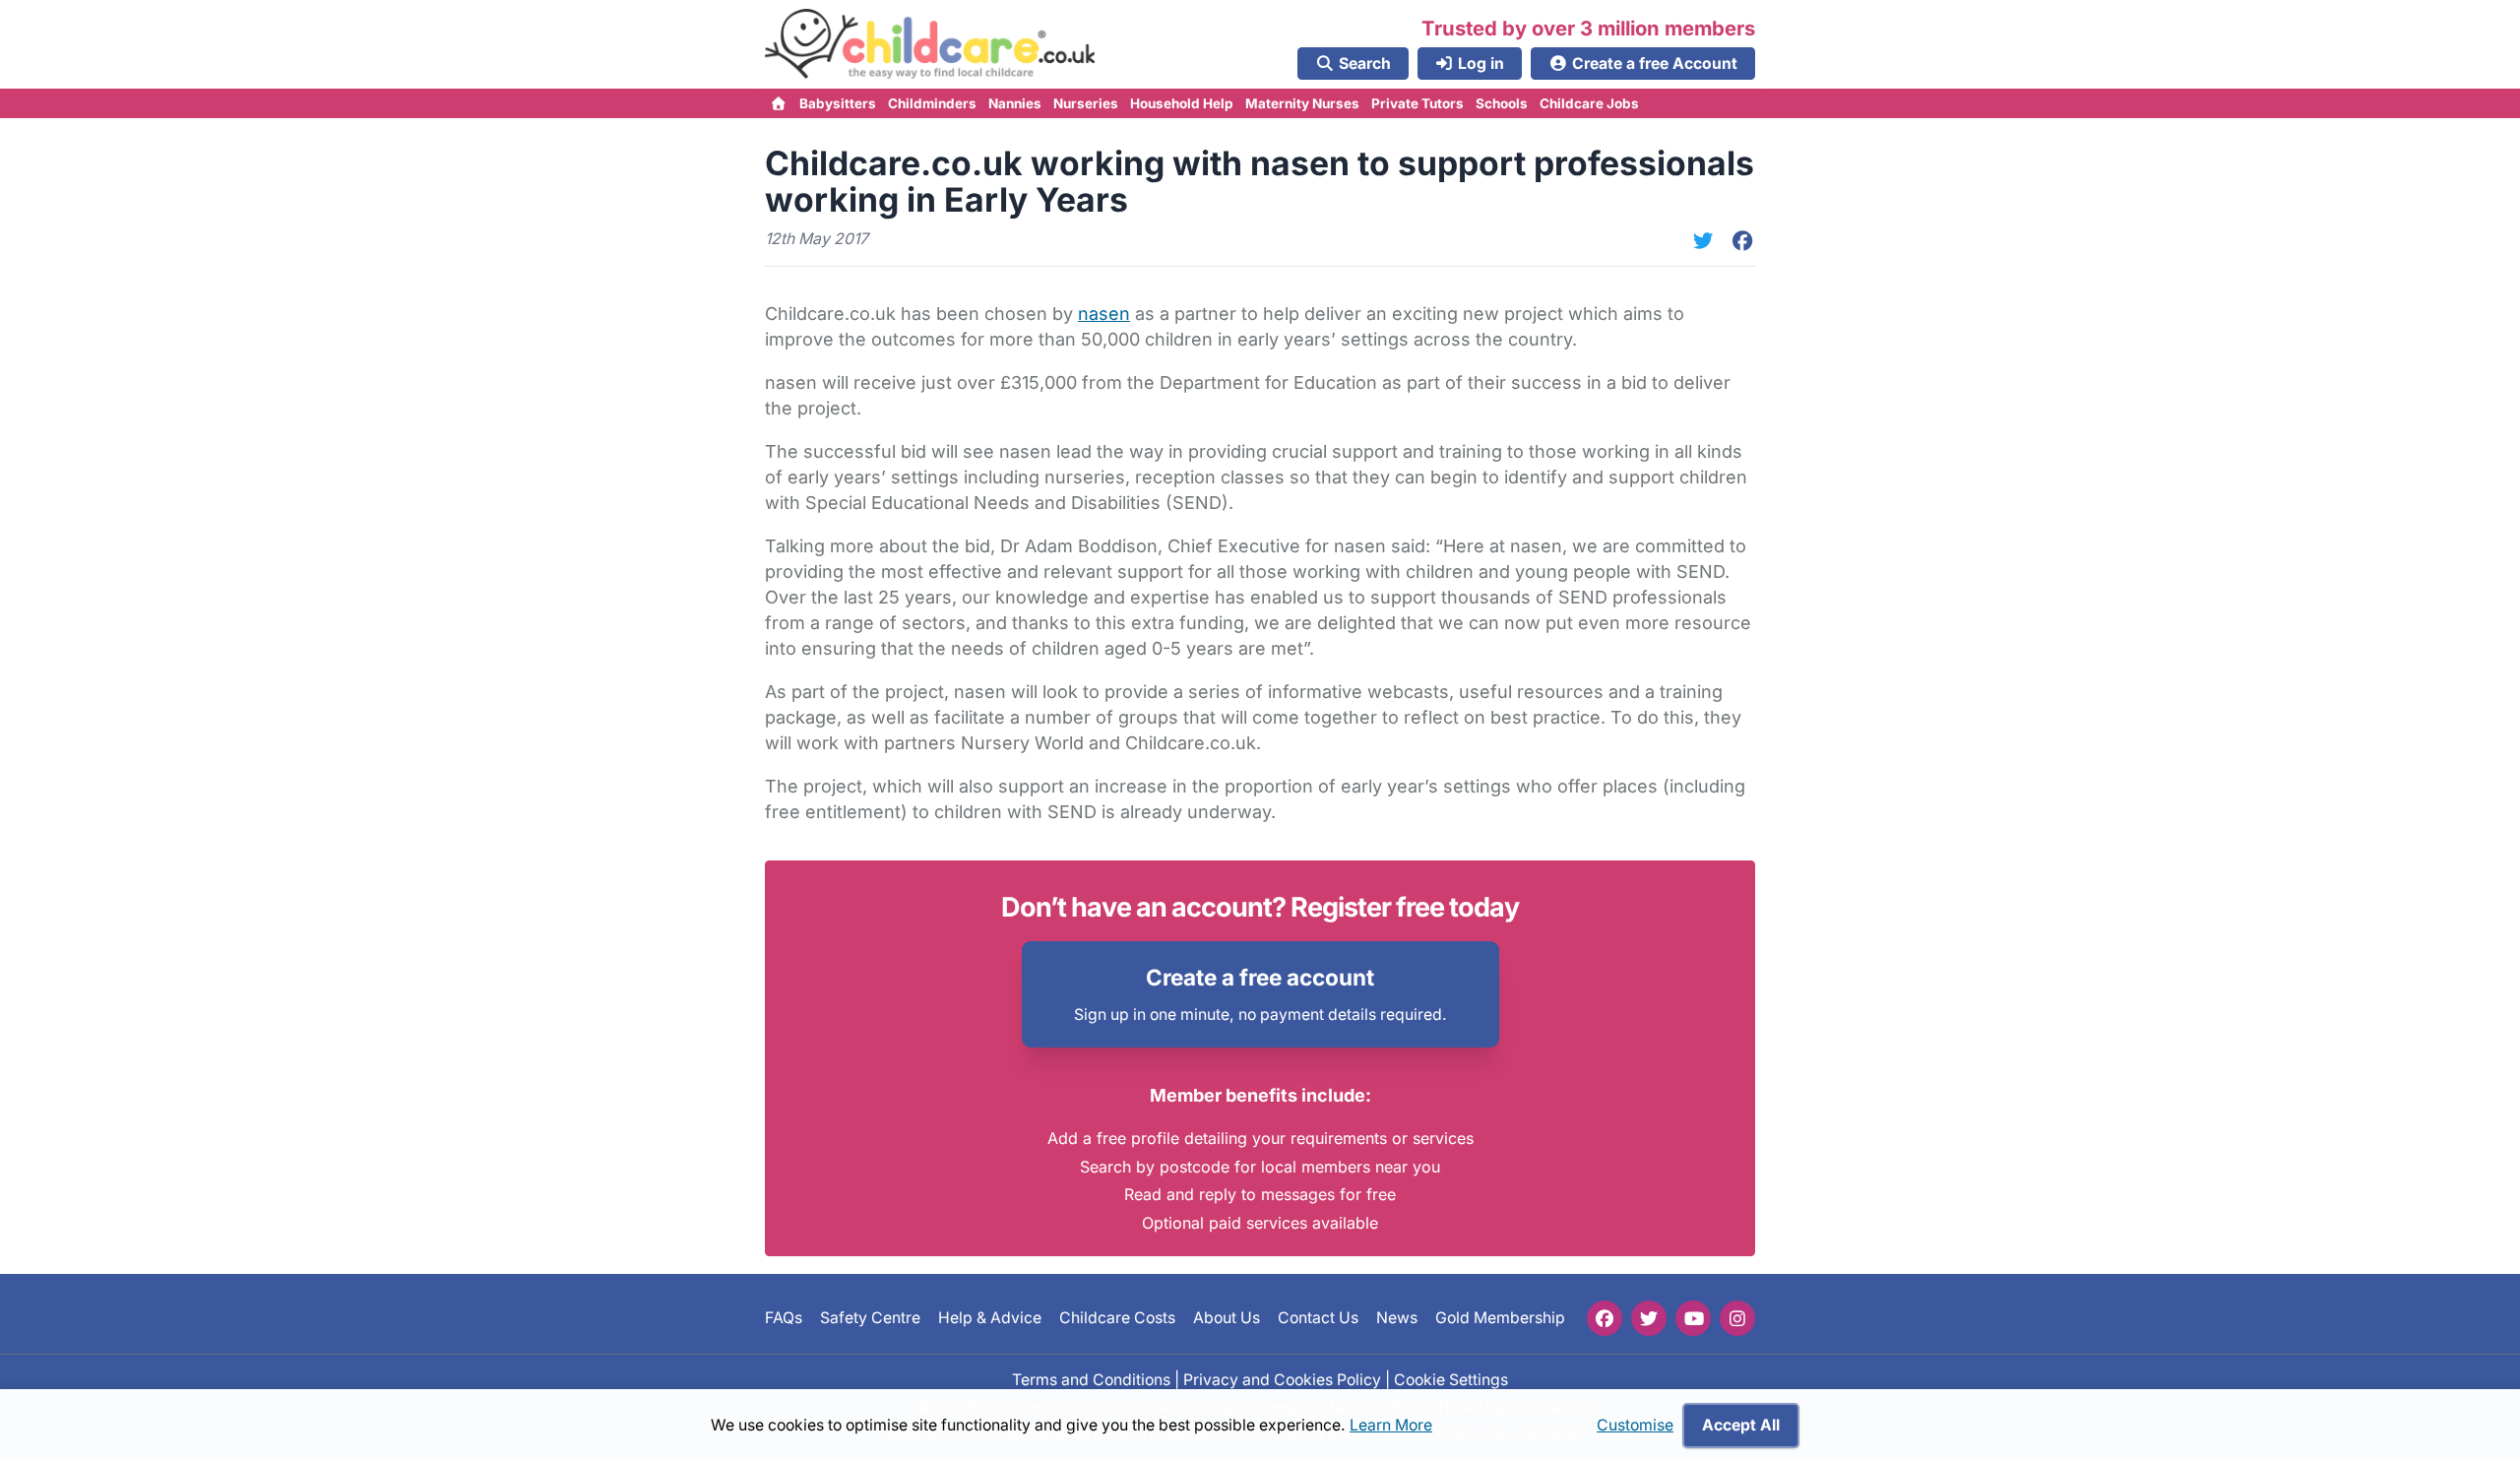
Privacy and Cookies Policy (1282, 1380)
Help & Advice (990, 1319)
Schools (1502, 103)
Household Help (1182, 103)
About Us (1227, 1319)
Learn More (1391, 1425)
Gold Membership (1500, 1319)
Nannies (1015, 103)
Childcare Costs (1117, 1319)
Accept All (1741, 1425)
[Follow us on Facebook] (1605, 1318)
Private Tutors (1417, 103)
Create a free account (1260, 977)
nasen (1104, 314)
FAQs (784, 1319)
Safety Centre (870, 1319)
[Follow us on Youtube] (1693, 1318)
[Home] (779, 103)
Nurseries (1086, 103)
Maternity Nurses (1302, 103)
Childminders (932, 103)
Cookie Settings (1451, 1380)
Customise (1635, 1425)
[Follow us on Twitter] (1649, 1318)
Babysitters (838, 103)
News (1397, 1319)
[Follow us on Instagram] (1737, 1318)
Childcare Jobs (1589, 103)
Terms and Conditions (1091, 1380)
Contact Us (1318, 1319)
